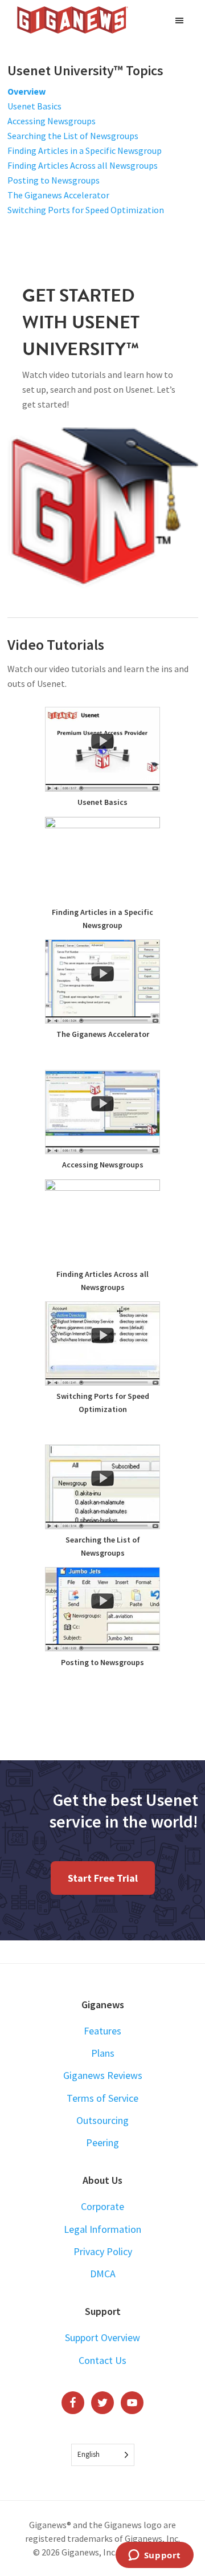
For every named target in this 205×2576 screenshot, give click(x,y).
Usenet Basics (34, 106)
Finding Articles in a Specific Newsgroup (85, 150)
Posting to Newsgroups (54, 180)
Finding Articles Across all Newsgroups (83, 165)
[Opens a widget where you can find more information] (154, 2556)
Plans (103, 2053)
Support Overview (102, 2337)
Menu (181, 20)
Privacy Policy (103, 2251)
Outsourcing (102, 2120)
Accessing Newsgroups (52, 121)
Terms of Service (102, 2098)
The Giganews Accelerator (58, 195)
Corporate (102, 2206)
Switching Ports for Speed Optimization (86, 210)
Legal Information (102, 2229)
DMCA (103, 2274)
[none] (103, 2455)
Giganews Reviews (103, 2075)
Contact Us (102, 2360)
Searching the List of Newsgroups (73, 136)
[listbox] (103, 2455)
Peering (102, 2142)
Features (102, 2031)
